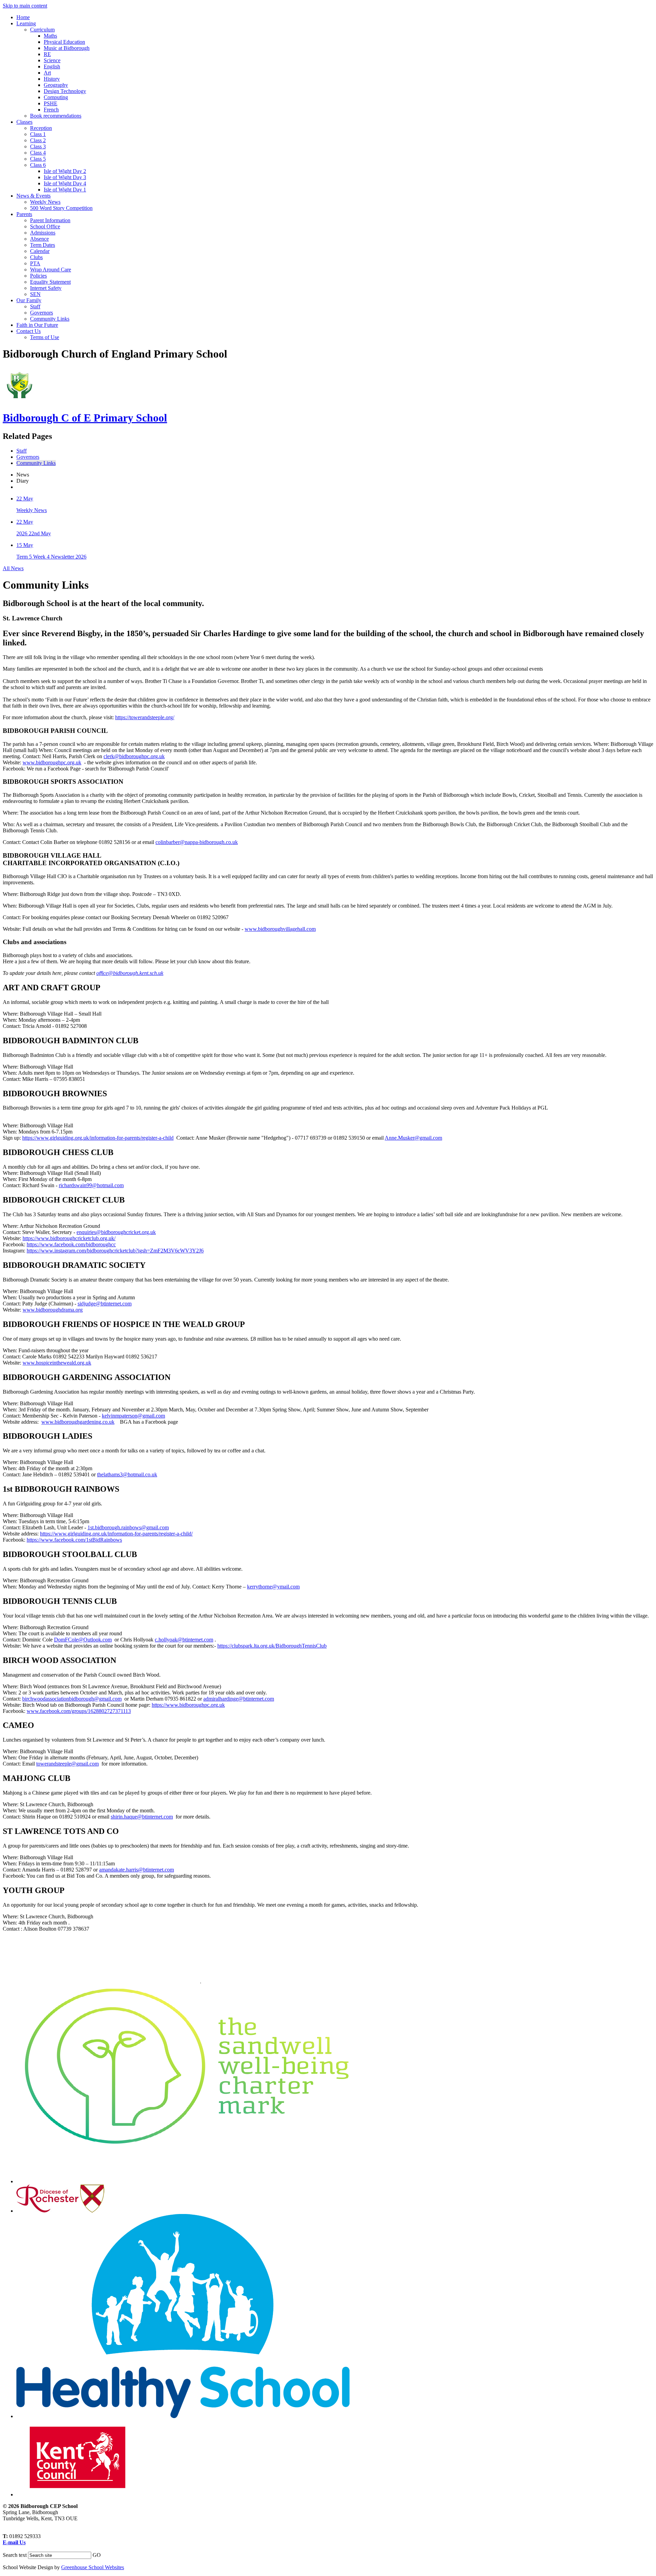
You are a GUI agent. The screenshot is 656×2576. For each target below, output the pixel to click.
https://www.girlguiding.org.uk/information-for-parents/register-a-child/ (116, 1534)
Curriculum (42, 30)
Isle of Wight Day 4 (65, 183)
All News (13, 568)
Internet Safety (46, 288)
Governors (42, 313)
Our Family (29, 300)
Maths (50, 36)
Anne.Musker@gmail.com (413, 1138)
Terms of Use (45, 337)
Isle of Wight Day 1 (65, 190)
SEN (35, 294)
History (52, 79)
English (52, 66)
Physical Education (64, 42)
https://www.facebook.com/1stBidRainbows (74, 1540)
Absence (39, 239)
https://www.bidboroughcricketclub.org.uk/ (69, 1238)
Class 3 (38, 146)
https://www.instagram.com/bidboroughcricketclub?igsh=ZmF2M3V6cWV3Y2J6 (115, 1251)
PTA (35, 263)
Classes (24, 122)
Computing (56, 97)
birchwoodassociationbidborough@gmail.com (72, 1699)
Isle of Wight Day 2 (65, 171)
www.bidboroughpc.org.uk (52, 762)
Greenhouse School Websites (93, 2567)
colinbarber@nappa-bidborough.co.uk (197, 842)
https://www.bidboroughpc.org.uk (188, 1705)
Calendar (40, 251)
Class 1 (38, 134)
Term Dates (43, 245)
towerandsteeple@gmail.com (67, 1764)
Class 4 (38, 153)
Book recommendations (56, 116)
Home (23, 17)
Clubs (36, 257)
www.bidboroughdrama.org (53, 1310)
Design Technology (65, 91)
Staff (35, 306)
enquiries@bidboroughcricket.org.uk (116, 1232)
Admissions (43, 233)
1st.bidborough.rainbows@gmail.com (128, 1527)
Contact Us (29, 331)
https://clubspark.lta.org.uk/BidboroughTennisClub (272, 1646)
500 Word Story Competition (61, 208)
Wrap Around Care (51, 270)
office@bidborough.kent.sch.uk (130, 973)
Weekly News (45, 202)
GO (97, 2555)
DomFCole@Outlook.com (83, 1640)
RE (47, 54)
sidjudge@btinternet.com (105, 1304)
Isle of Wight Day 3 (65, 177)
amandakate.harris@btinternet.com (136, 1870)
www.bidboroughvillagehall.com (280, 929)
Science (52, 60)
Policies (38, 276)
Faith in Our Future (37, 325)
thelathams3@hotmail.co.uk (127, 1474)
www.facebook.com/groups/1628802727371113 (79, 1711)
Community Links (50, 319)
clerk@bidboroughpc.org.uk (134, 756)
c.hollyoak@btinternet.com (184, 1640)
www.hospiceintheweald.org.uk (57, 1363)
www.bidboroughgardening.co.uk (78, 1422)
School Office (45, 226)
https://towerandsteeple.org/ (145, 717)
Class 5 (38, 159)
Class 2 (38, 140)
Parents (24, 214)
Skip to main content (25, 6)
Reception (41, 128)
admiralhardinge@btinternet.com (239, 1699)
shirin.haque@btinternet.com (142, 1817)
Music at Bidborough (67, 48)
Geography (56, 85)
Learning (26, 23)
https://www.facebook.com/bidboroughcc (71, 1244)
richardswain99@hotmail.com (91, 1185)
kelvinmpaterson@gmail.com (133, 1416)
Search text (15, 2555)
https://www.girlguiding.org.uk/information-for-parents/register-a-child (98, 1138)
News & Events (33, 196)
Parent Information (50, 220)
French (51, 110)
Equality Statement (50, 282)
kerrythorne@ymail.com (273, 1587)
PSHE (51, 103)
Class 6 (38, 165)
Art (47, 73)
